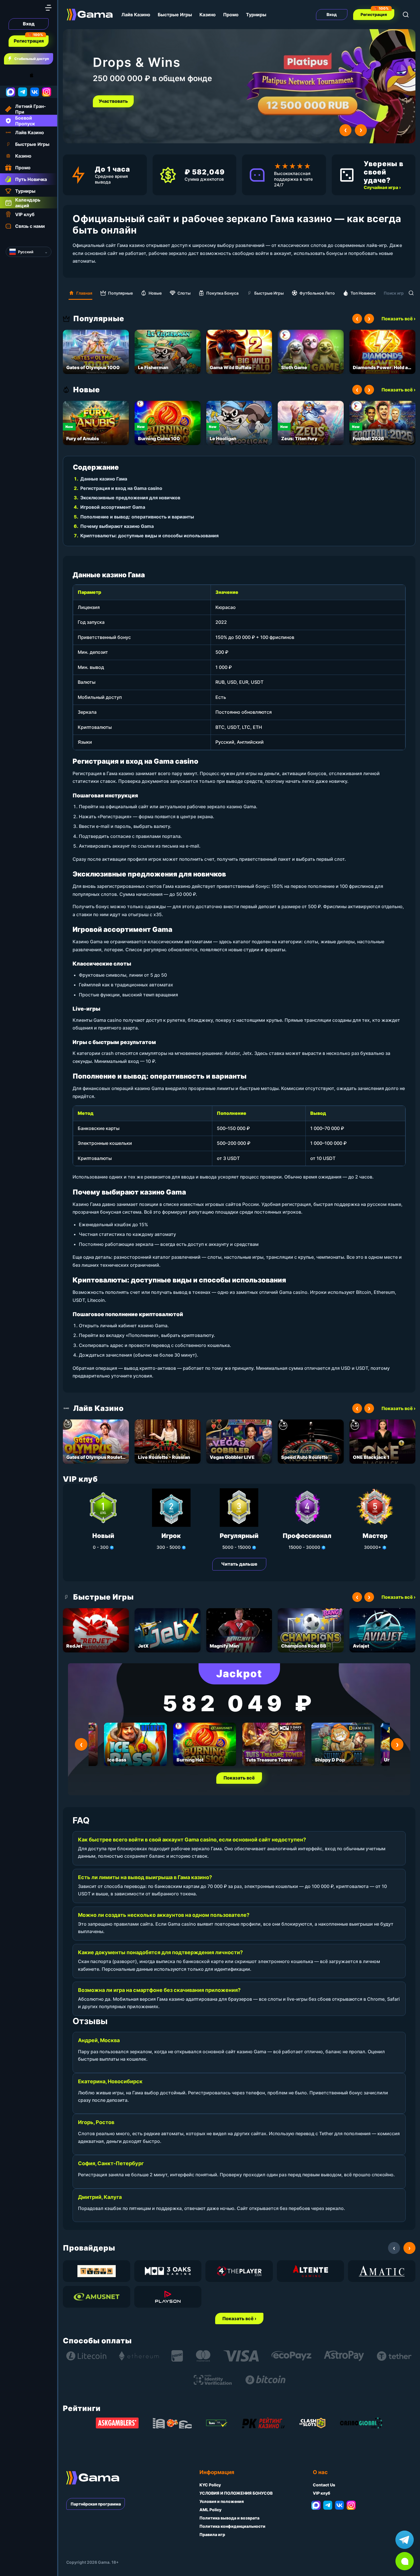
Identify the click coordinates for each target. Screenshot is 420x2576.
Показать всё (239, 1778)
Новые (155, 293)
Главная (84, 293)
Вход (29, 24)
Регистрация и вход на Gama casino (121, 488)
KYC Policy (210, 2485)
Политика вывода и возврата (229, 2518)
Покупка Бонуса (222, 293)
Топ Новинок (363, 293)
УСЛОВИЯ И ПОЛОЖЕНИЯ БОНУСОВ (236, 2493)
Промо (231, 15)
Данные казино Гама (104, 479)
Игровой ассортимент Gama (113, 507)
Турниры (256, 15)
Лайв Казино (136, 15)
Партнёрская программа (96, 2504)
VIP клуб (322, 2493)
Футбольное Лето (317, 293)
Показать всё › (398, 319)
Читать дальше (239, 1564)
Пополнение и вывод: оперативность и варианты (137, 517)
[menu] (48, 8)
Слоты (184, 293)
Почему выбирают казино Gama (117, 526)
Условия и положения (222, 2501)
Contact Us (324, 2485)
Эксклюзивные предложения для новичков (130, 498)
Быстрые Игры (175, 15)
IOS (38, 75)
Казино (208, 15)
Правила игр (212, 2534)
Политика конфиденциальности (232, 2526)
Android (10, 75)
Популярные (120, 293)
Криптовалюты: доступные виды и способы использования (149, 536)
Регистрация (29, 41)
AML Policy (210, 2510)
